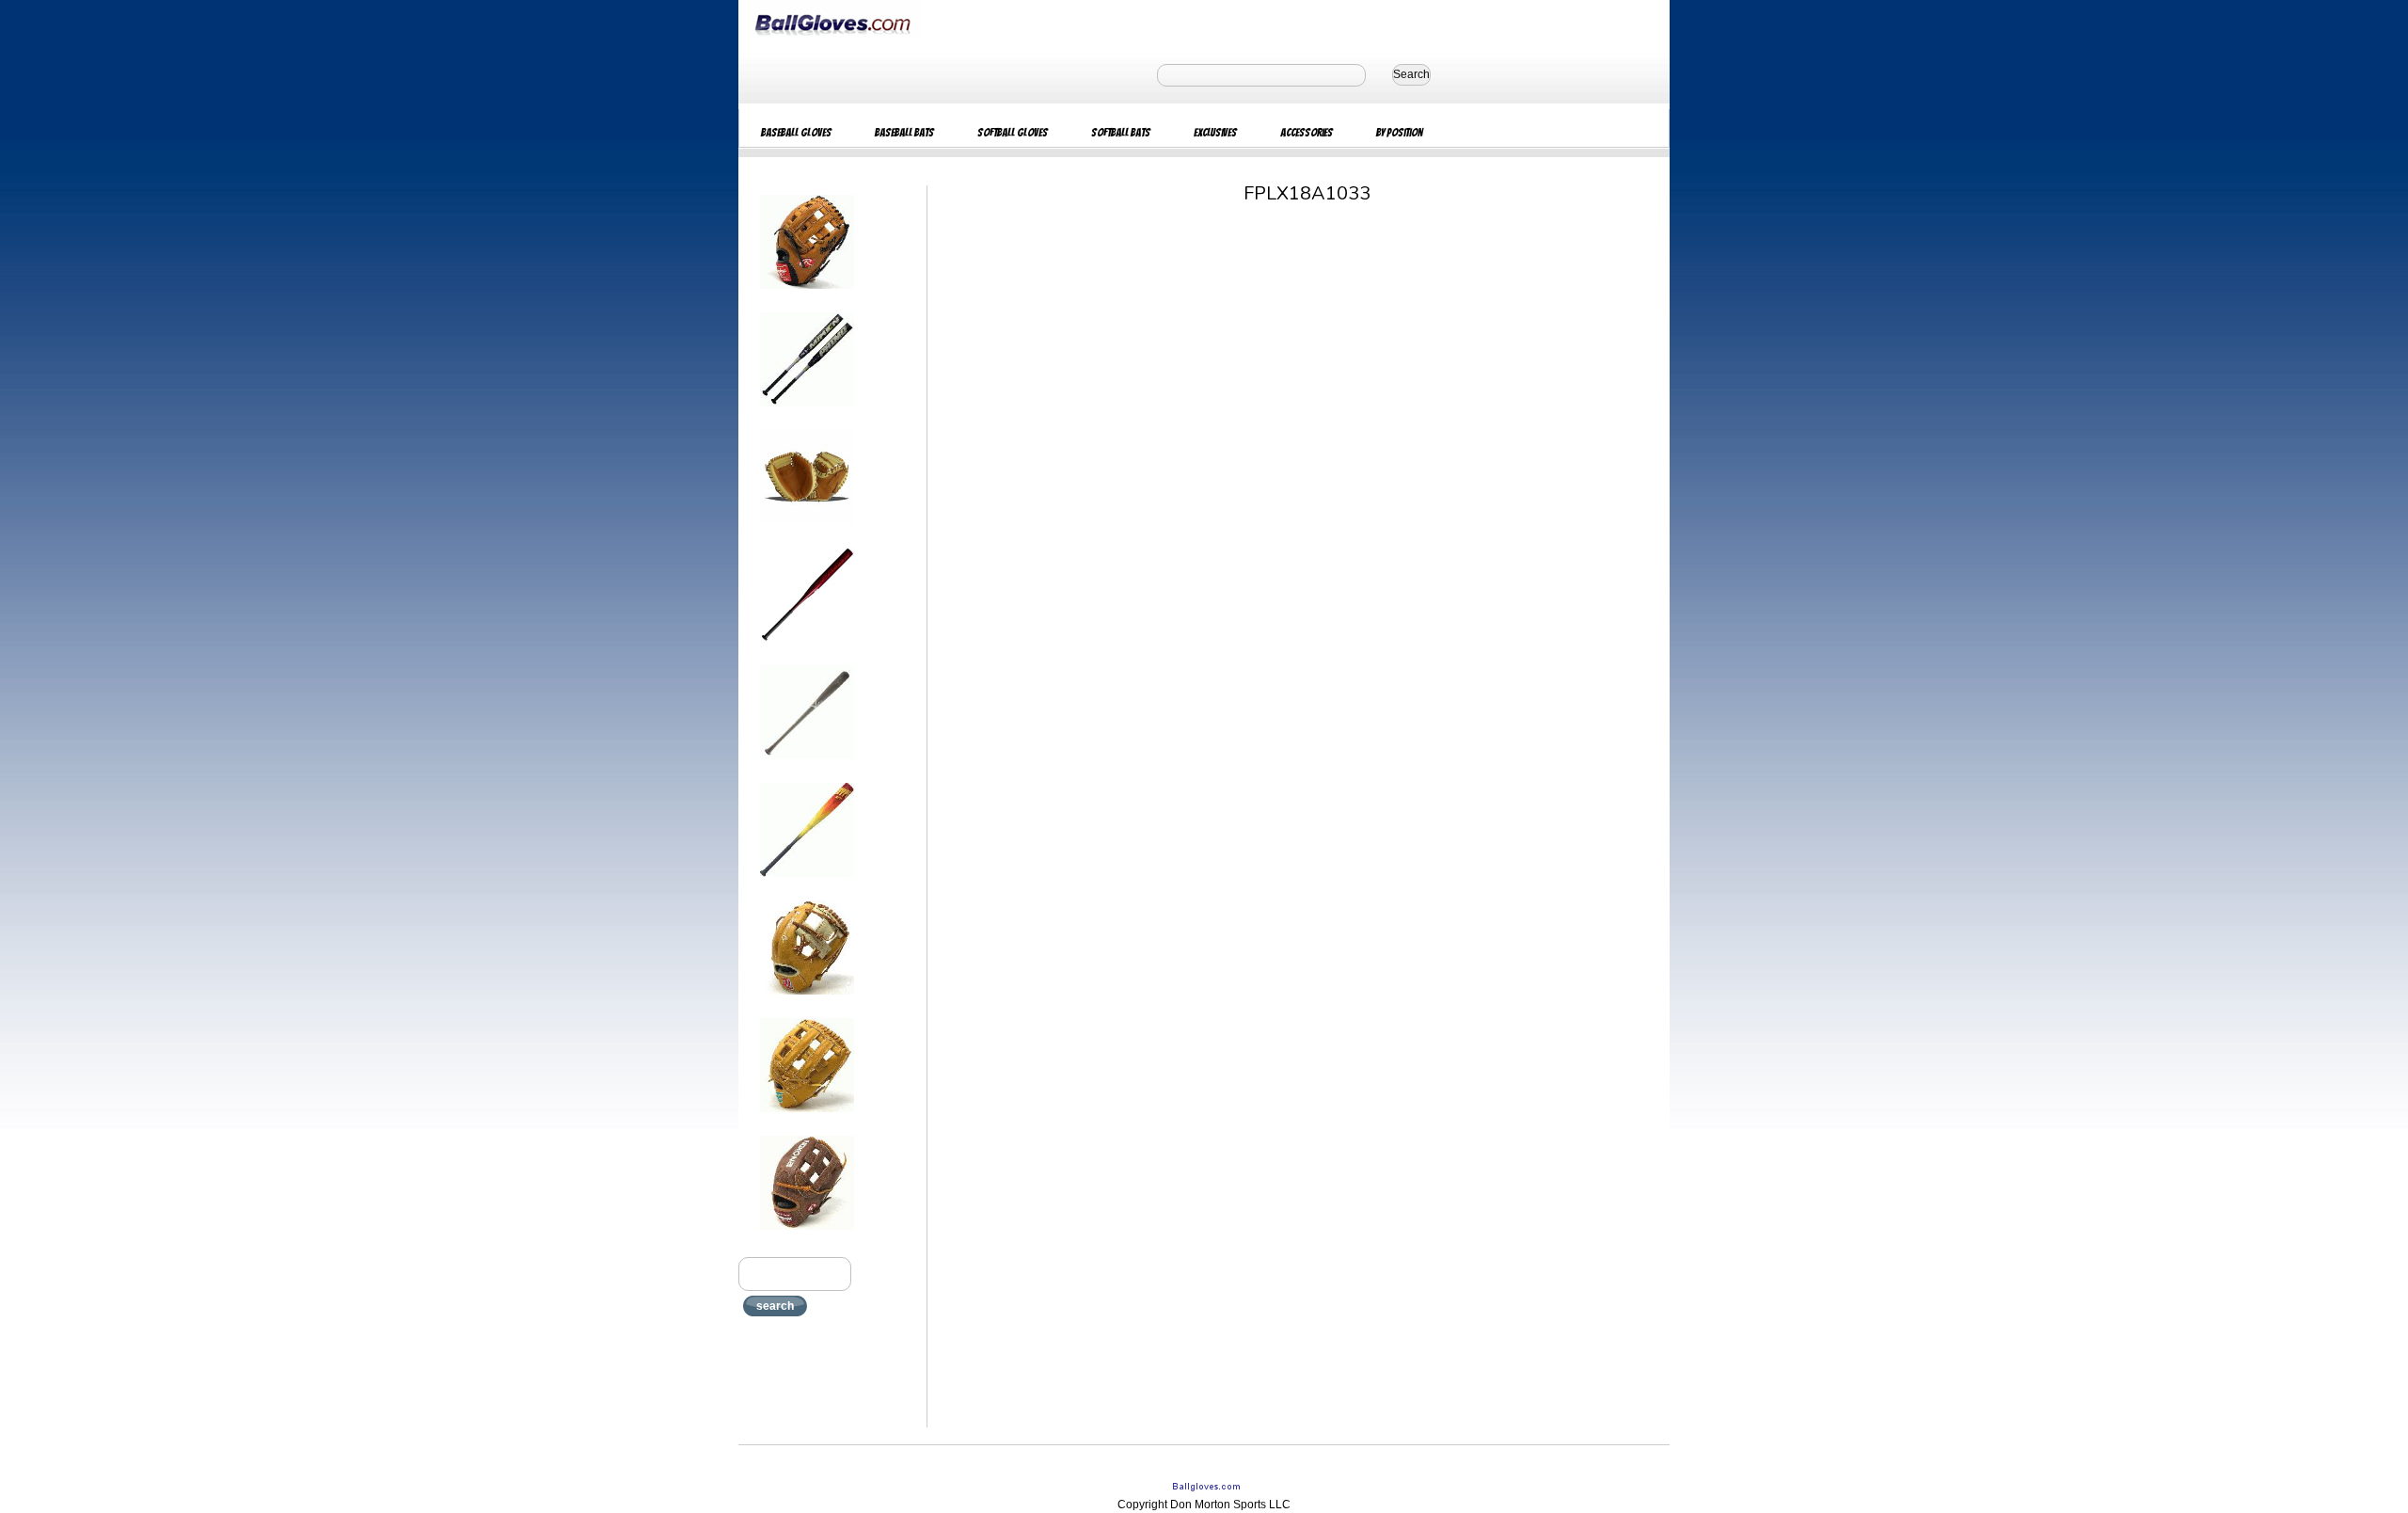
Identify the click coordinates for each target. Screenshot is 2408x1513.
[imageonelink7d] (807, 1000)
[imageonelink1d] (807, 295)
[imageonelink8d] (807, 1118)
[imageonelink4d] (807, 647)
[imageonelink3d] (807, 530)
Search (1411, 74)
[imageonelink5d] (807, 765)
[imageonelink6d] (807, 883)
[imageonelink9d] (807, 1235)
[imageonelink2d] (807, 412)
